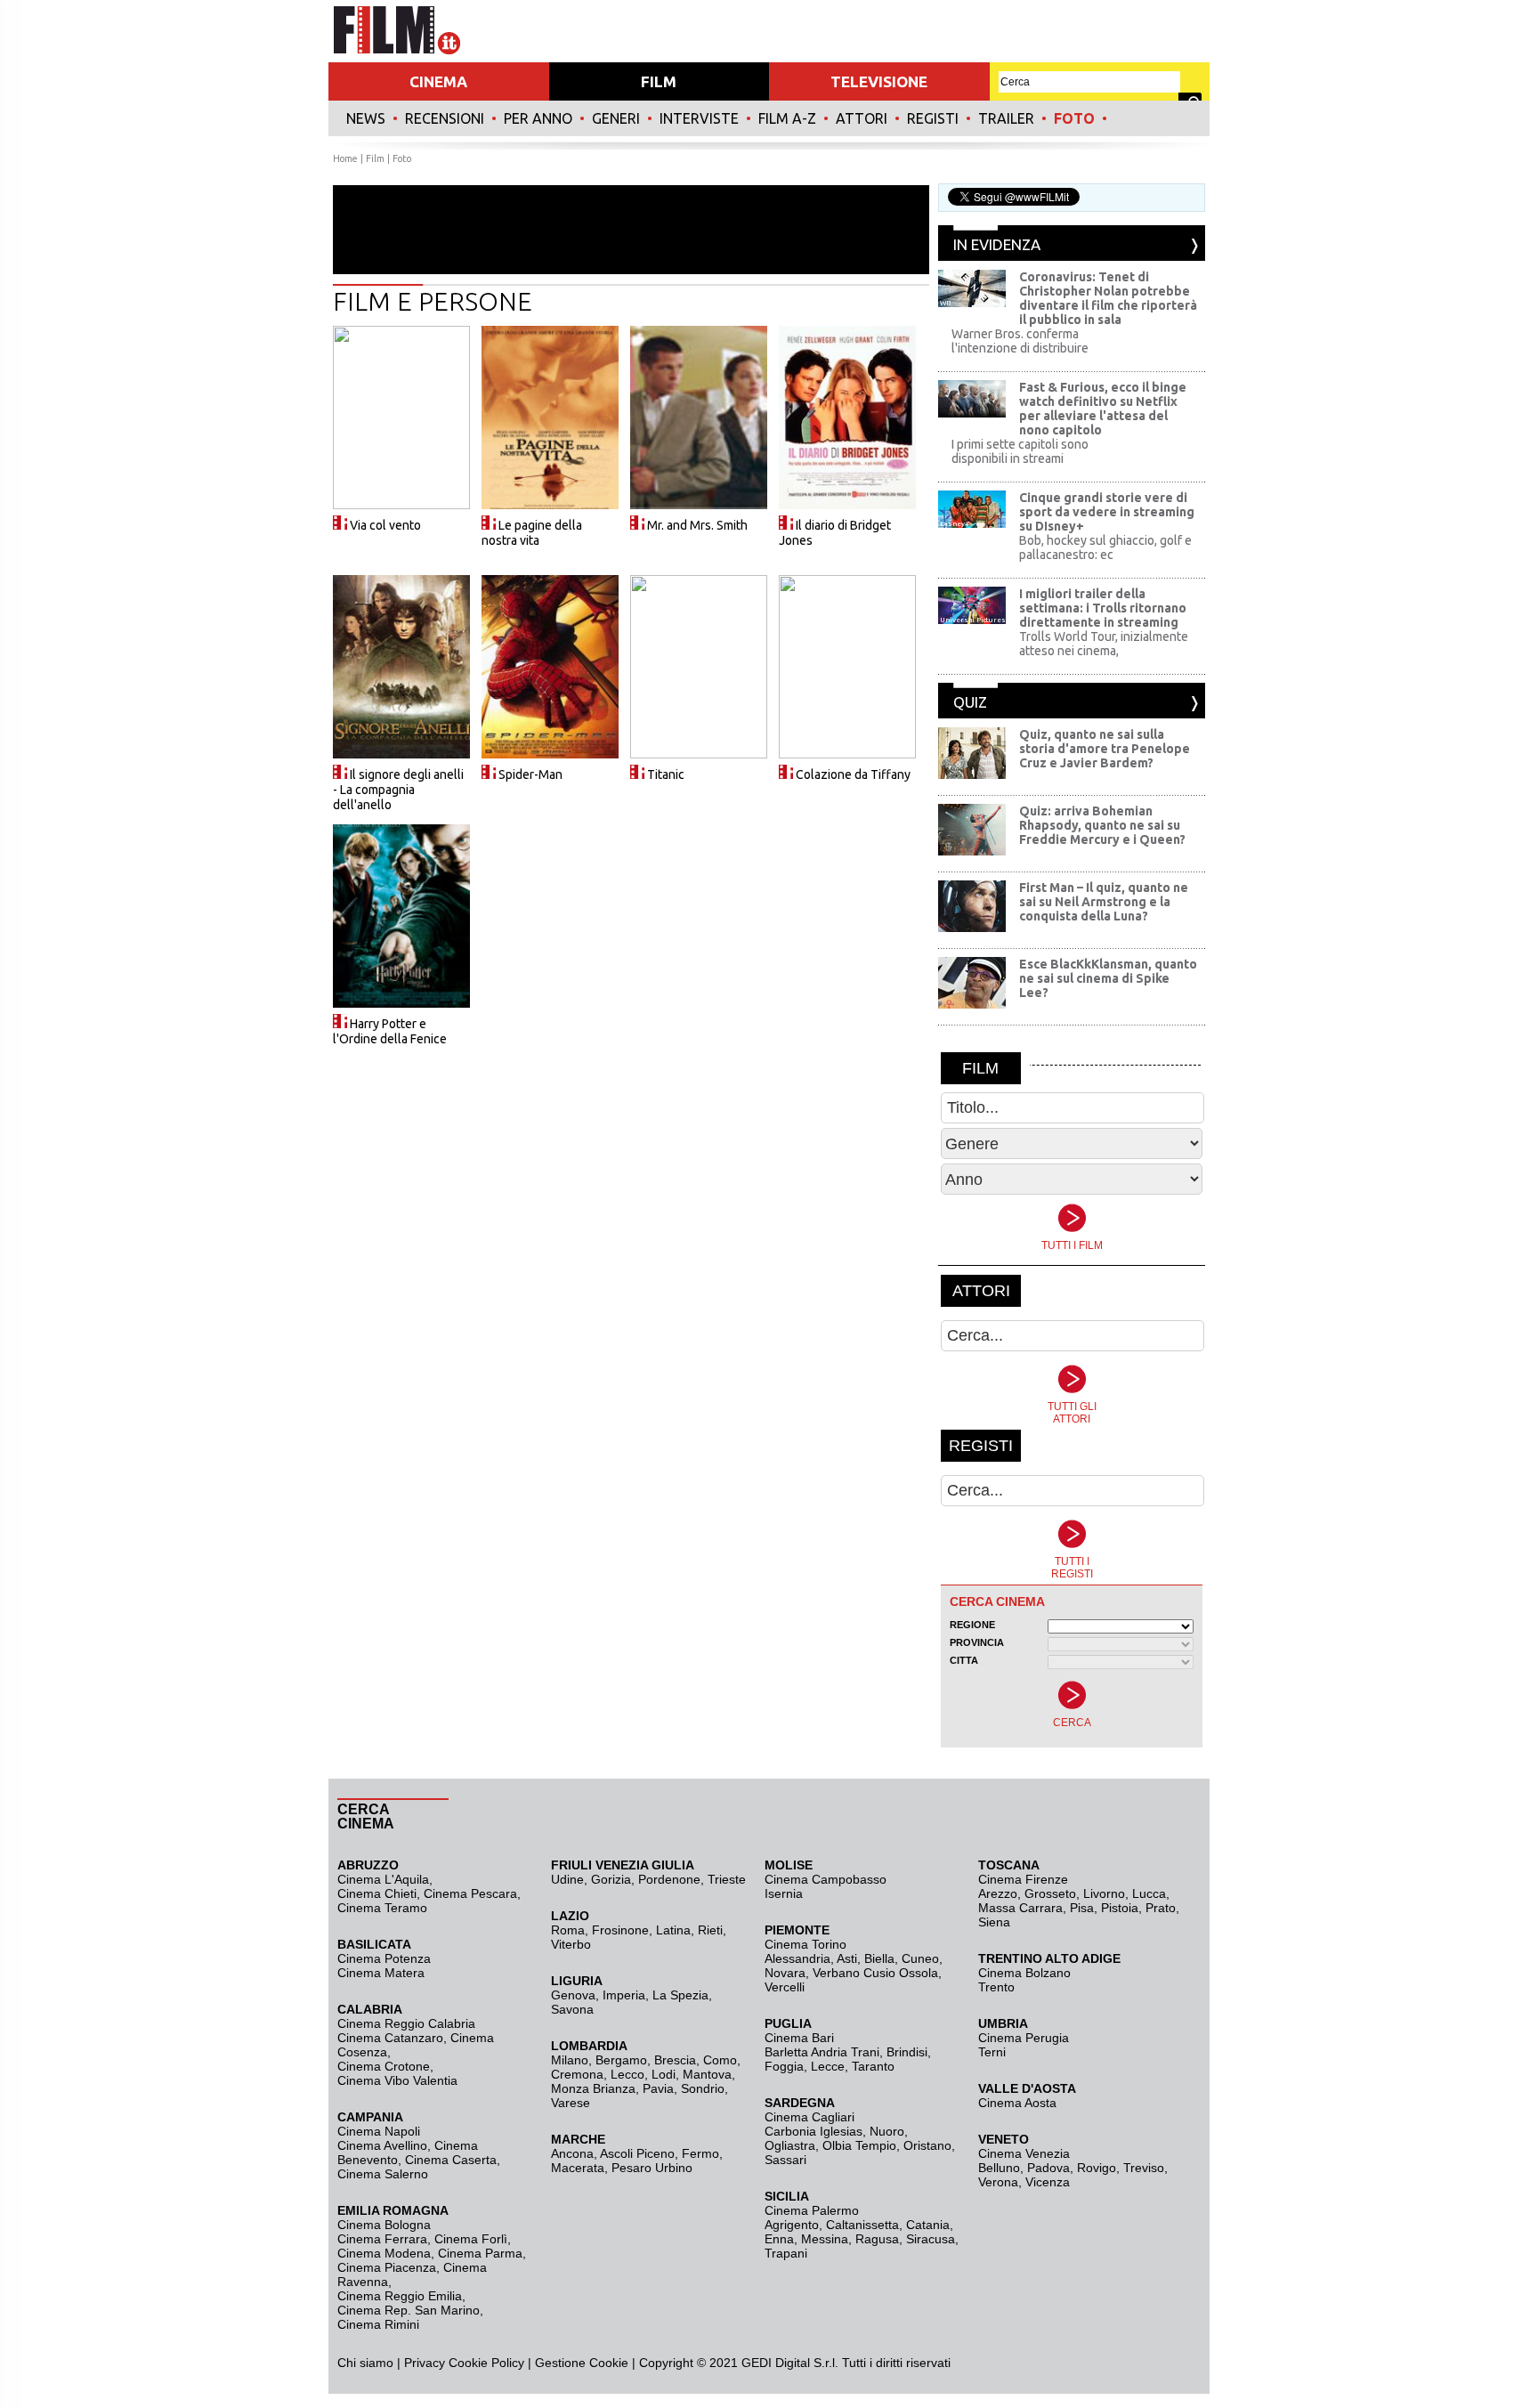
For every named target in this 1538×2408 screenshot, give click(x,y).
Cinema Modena (384, 2253)
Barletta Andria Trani (822, 2052)
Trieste (727, 1879)
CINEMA (438, 81)
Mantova (707, 2074)
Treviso (1144, 2168)
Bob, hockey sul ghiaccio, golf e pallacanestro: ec (1105, 547)
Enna (779, 2239)
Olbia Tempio (859, 2145)
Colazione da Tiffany (853, 774)
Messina (825, 2239)
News (366, 118)
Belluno (999, 2168)
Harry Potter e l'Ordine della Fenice (390, 1031)
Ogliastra (790, 2145)
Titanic (666, 774)
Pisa (1082, 1908)
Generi (616, 118)
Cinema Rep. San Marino (409, 2310)
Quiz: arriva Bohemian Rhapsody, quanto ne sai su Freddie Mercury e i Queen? (1102, 825)
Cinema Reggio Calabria (406, 2023)
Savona (572, 2009)
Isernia (784, 1893)
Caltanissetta (862, 2225)
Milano (570, 2060)
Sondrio (703, 2088)
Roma (568, 1930)
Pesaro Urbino (652, 2168)
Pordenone (669, 1879)
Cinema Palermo (812, 2210)
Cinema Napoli (379, 2131)
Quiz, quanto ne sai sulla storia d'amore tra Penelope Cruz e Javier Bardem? (1105, 749)
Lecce (828, 2066)
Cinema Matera (381, 1973)
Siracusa (931, 2239)
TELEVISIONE (879, 81)
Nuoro (887, 2131)
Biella (879, 1958)
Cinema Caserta (451, 2160)
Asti (847, 1958)
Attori (862, 118)
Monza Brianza (593, 2088)
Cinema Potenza (384, 1958)
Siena (994, 1922)
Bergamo (621, 2060)
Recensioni (445, 118)
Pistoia (1120, 1908)
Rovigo (1097, 2168)
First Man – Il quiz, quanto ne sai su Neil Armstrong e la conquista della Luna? (1104, 902)
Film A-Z (787, 118)
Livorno (1104, 1893)
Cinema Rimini (378, 2324)
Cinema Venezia (1024, 2153)
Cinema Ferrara (382, 2239)
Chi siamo (365, 2363)
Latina (673, 1930)
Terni (992, 2052)
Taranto (873, 2066)
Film (375, 158)
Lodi (664, 2074)
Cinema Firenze (1023, 1879)
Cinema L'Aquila (383, 1879)
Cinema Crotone (384, 2066)
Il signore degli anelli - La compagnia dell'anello (398, 790)
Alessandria (797, 1958)
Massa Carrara (1020, 1908)
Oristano (927, 2145)
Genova (573, 1995)
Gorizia (611, 1879)
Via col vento (385, 525)
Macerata (578, 2168)
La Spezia (680, 1995)
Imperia (624, 1995)
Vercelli (785, 1987)
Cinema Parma (480, 2253)
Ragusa (877, 2239)
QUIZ (970, 702)
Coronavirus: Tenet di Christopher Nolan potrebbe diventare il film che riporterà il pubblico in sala (1108, 298)
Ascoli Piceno (637, 2153)
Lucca (1149, 1893)
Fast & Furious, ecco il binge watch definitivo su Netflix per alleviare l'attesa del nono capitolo (1103, 409)
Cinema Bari (799, 2038)
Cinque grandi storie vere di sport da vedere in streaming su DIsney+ (1107, 512)
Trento (996, 1987)
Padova (1048, 2168)
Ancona (572, 2153)
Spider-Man (530, 774)
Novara (785, 1973)
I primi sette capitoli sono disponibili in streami (1020, 451)
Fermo (700, 2153)
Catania (928, 2225)
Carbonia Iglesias (814, 2131)
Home (345, 158)
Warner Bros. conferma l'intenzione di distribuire (1020, 341)
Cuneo (920, 1958)
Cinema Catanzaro (390, 2038)
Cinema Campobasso (826, 1879)
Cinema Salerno (383, 2174)
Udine (567, 1879)
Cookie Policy (485, 2363)
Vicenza (1048, 2182)
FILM (659, 81)
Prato (1161, 1908)
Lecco (627, 2074)
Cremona (577, 2074)
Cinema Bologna (384, 2225)
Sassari (785, 2160)
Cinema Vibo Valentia (397, 2080)
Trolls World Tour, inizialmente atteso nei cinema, (1104, 644)
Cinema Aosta (1017, 2103)
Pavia (658, 2088)
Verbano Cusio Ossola (875, 1973)
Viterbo (571, 1944)
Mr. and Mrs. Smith (697, 525)
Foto (1074, 118)
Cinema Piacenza (387, 2267)
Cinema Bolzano (1024, 1973)
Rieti (710, 1930)
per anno (538, 118)
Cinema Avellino (382, 2145)
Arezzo (998, 1893)
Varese (571, 2103)
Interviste (699, 118)
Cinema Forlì (471, 2239)
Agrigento (792, 2225)
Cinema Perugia (1024, 2038)
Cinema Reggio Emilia (400, 2296)
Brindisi (907, 2052)
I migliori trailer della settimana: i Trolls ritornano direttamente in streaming (1103, 608)
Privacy (425, 2363)
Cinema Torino (805, 1944)
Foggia (784, 2066)
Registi (933, 118)
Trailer (1006, 118)
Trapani (786, 2253)
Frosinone (620, 1930)
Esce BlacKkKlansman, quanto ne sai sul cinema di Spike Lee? (1108, 978)
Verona (998, 2182)
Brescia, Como (696, 2060)
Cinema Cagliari (809, 2117)
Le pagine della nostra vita (532, 533)
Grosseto (1050, 1893)
